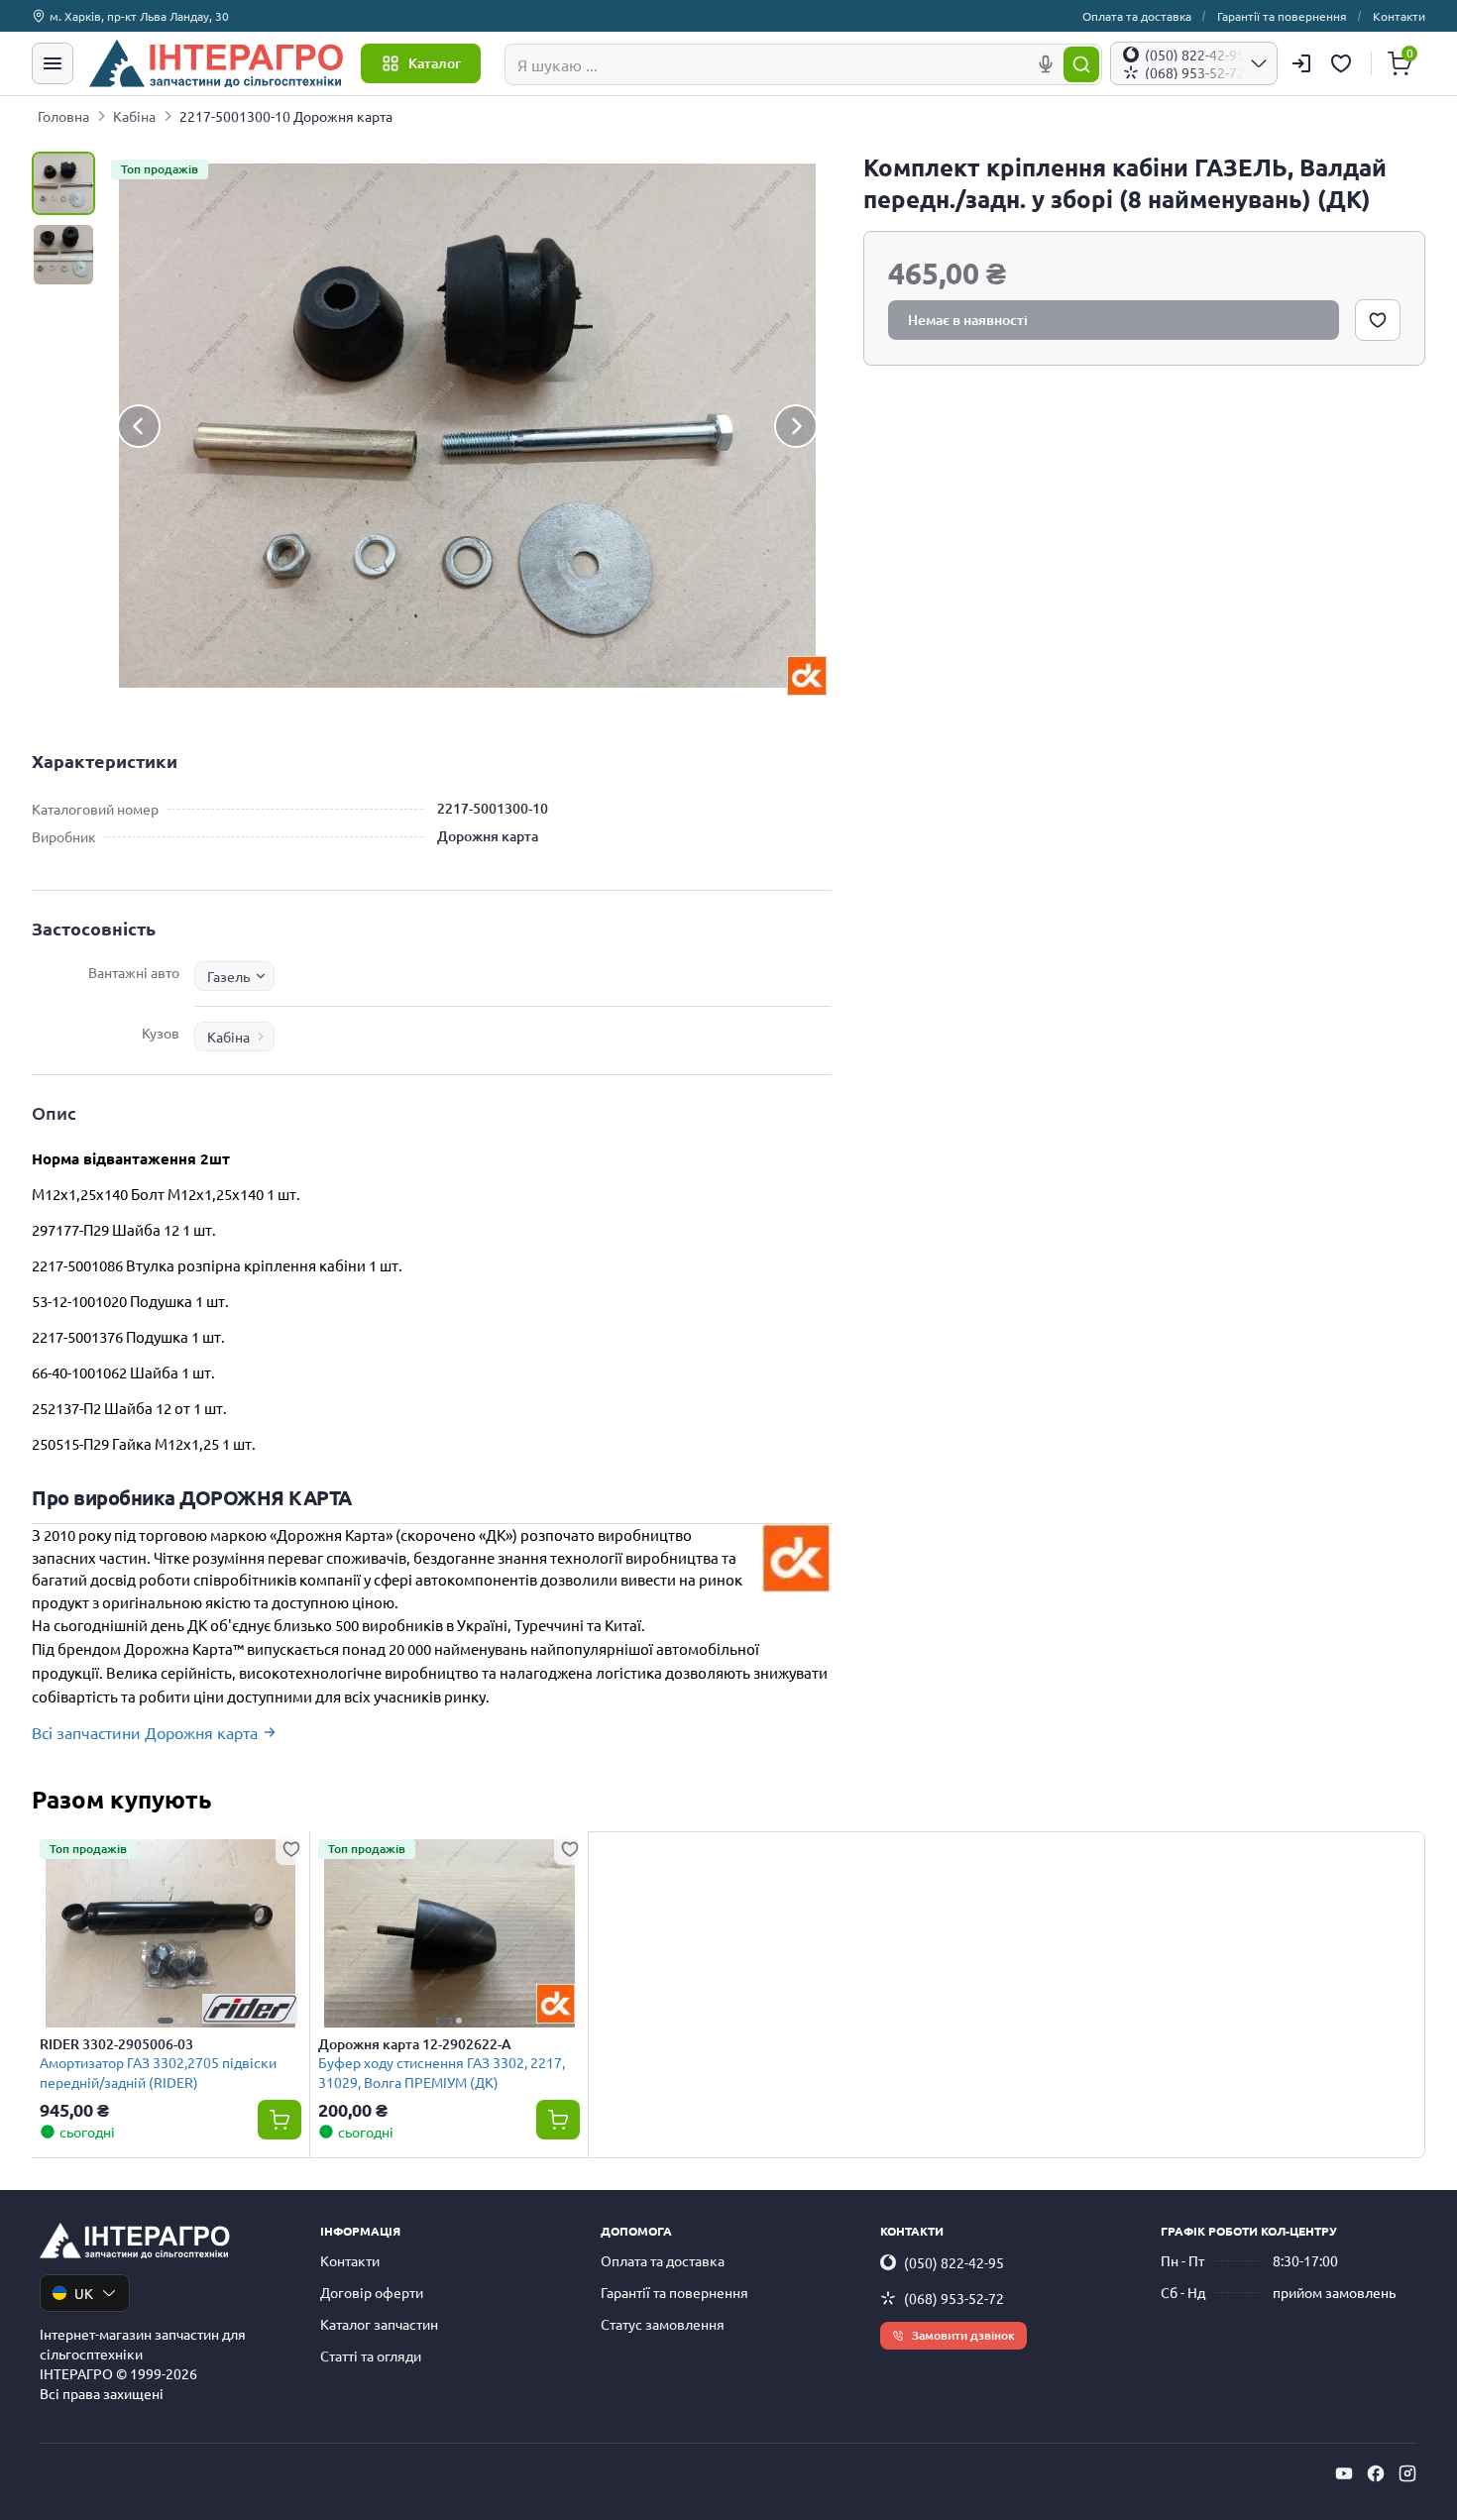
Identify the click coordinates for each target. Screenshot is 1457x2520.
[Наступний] (796, 426)
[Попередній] (139, 426)
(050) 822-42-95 (954, 2262)
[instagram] (1407, 2473)
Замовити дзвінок (963, 2335)
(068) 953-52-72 (954, 2298)
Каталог (435, 63)
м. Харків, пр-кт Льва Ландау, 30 (139, 16)
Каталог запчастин (379, 2324)
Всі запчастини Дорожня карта (145, 1732)
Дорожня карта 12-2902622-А (415, 2044)
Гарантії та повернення (1282, 16)
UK (84, 2293)
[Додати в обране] (1378, 320)
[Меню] (53, 63)
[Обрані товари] (1344, 63)
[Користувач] (1301, 63)
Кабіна (134, 116)
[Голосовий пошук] (1046, 64)
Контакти (1399, 16)
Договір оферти (372, 2292)
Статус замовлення (663, 2324)
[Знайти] (1081, 64)
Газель (228, 976)
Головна (63, 116)
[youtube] (1344, 2473)
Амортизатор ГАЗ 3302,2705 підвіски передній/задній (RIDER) (158, 2072)
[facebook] (1376, 2473)
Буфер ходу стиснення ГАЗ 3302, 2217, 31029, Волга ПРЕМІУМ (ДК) (442, 2072)
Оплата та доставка (1137, 16)
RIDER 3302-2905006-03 (116, 2044)
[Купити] (280, 2120)
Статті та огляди (371, 2356)
